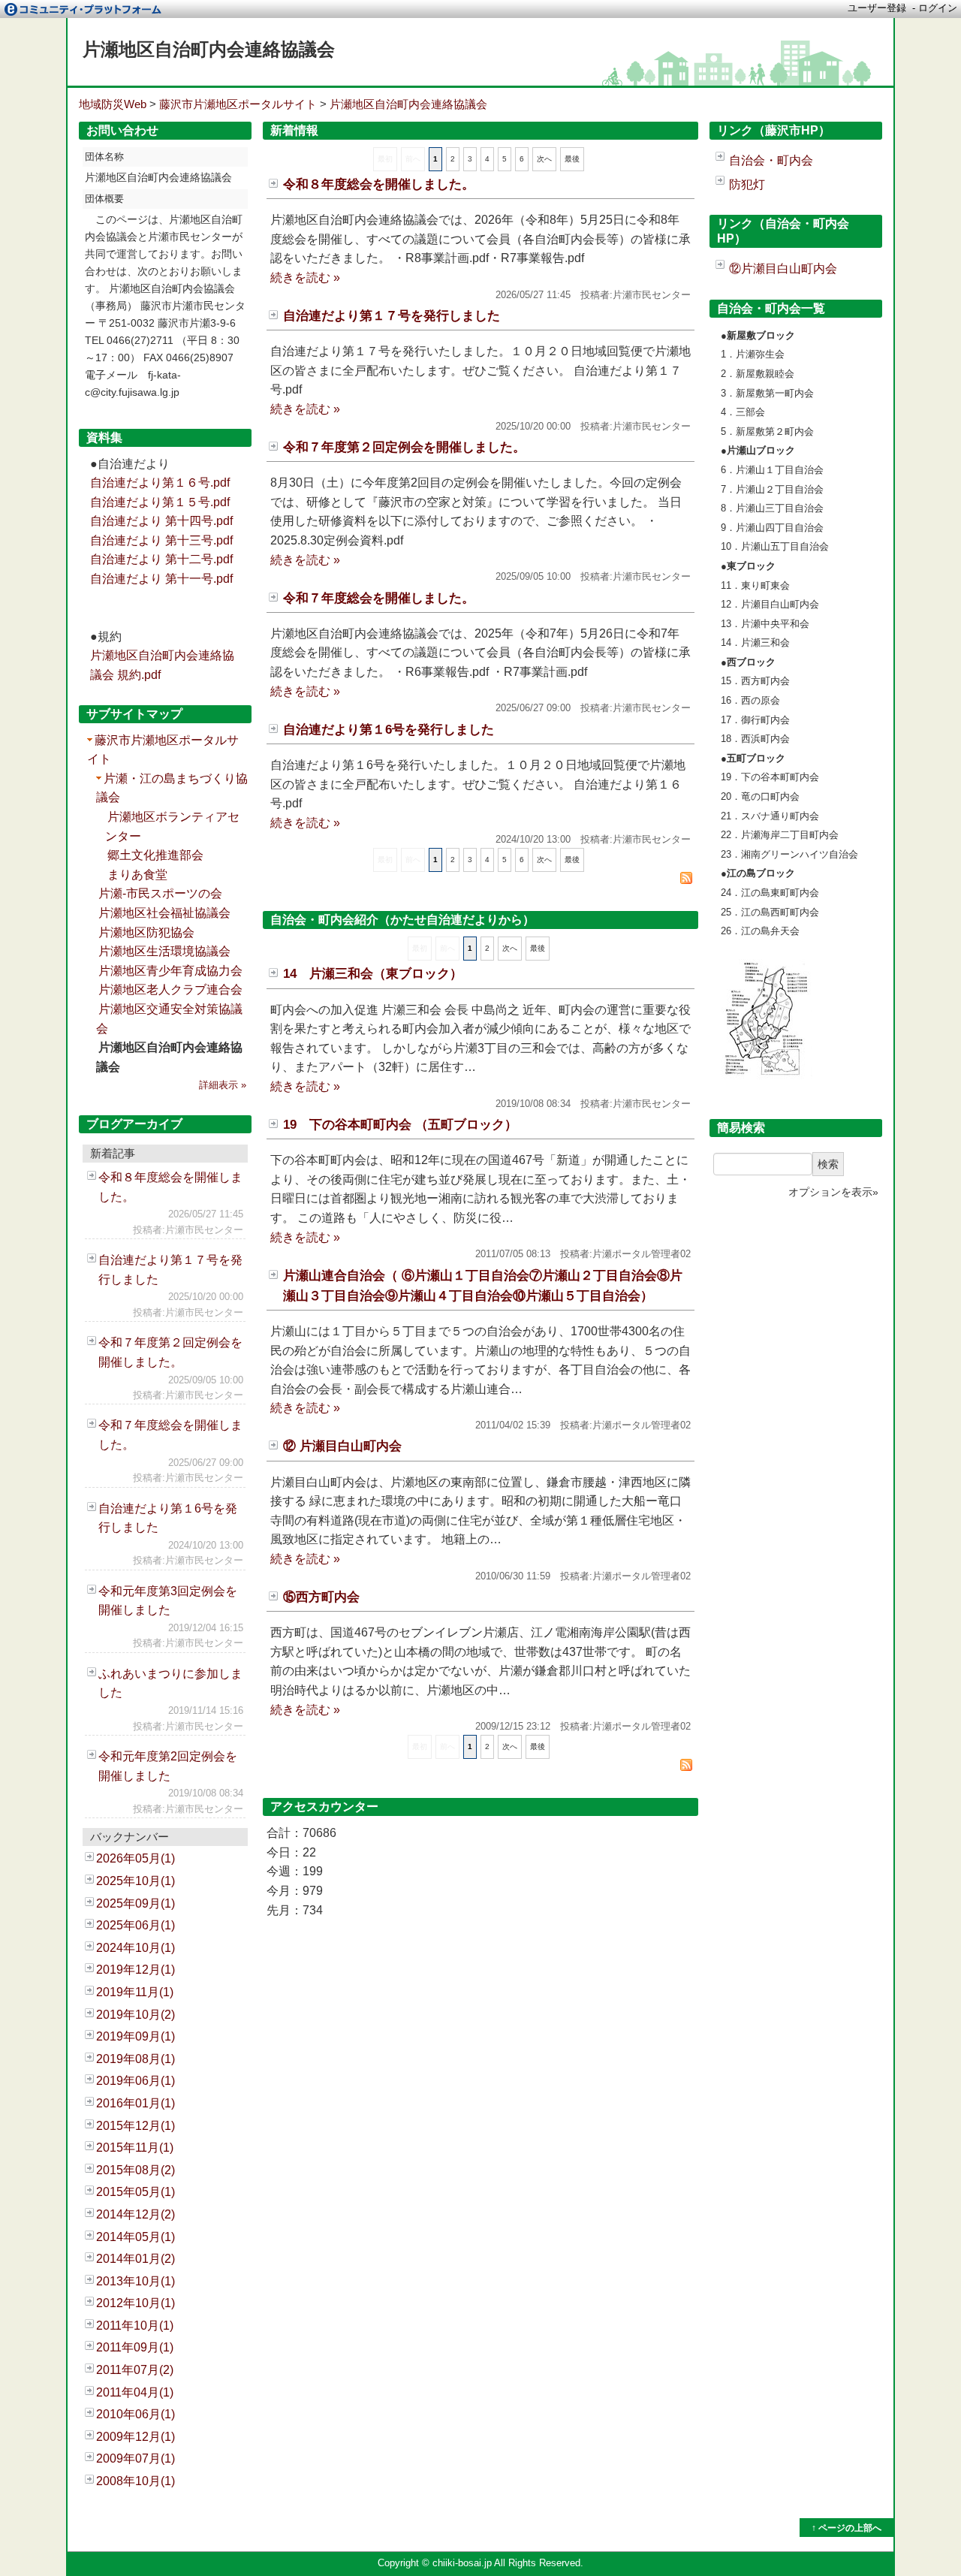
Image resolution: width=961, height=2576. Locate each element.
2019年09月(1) (136, 2036)
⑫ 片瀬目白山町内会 (342, 1446)
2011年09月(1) (135, 2347)
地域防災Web (113, 104)
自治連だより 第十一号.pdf (161, 579)
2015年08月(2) (136, 2170)
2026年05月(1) (136, 1858)
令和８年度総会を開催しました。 (379, 184)
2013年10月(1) (136, 2281)
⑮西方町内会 (321, 1597)
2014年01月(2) (136, 2259)
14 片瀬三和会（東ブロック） (373, 974)
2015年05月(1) (136, 2192)
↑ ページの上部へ (847, 2528)
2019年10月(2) (136, 2015)
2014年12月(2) (136, 2214)
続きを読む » (305, 278)
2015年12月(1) (136, 2126)
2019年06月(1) (136, 2081)
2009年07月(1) (136, 2458)
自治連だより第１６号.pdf (160, 483)
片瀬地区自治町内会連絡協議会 (209, 49)
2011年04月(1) (135, 2392)
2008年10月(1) (136, 2481)
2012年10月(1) (136, 2303)
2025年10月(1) (136, 1881)
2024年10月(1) (136, 1948)
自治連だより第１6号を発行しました (389, 730)
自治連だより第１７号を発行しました (392, 316)
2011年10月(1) (135, 2326)
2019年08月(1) (136, 2059)
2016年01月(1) (136, 2103)
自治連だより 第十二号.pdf (161, 559)
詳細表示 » (223, 1085)
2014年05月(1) (136, 2237)
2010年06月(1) (136, 2414)
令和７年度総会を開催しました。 (379, 598)
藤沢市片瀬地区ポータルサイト (238, 104)
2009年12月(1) (136, 2437)
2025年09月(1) (136, 1903)
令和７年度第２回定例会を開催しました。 (404, 447)
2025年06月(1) (136, 1925)
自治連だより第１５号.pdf (160, 502)
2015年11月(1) (135, 2148)
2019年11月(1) (135, 1992)
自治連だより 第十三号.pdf (161, 540)
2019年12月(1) (136, 1970)
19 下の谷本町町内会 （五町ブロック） (400, 1125)
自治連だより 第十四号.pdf (161, 521)
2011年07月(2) (135, 2370)
